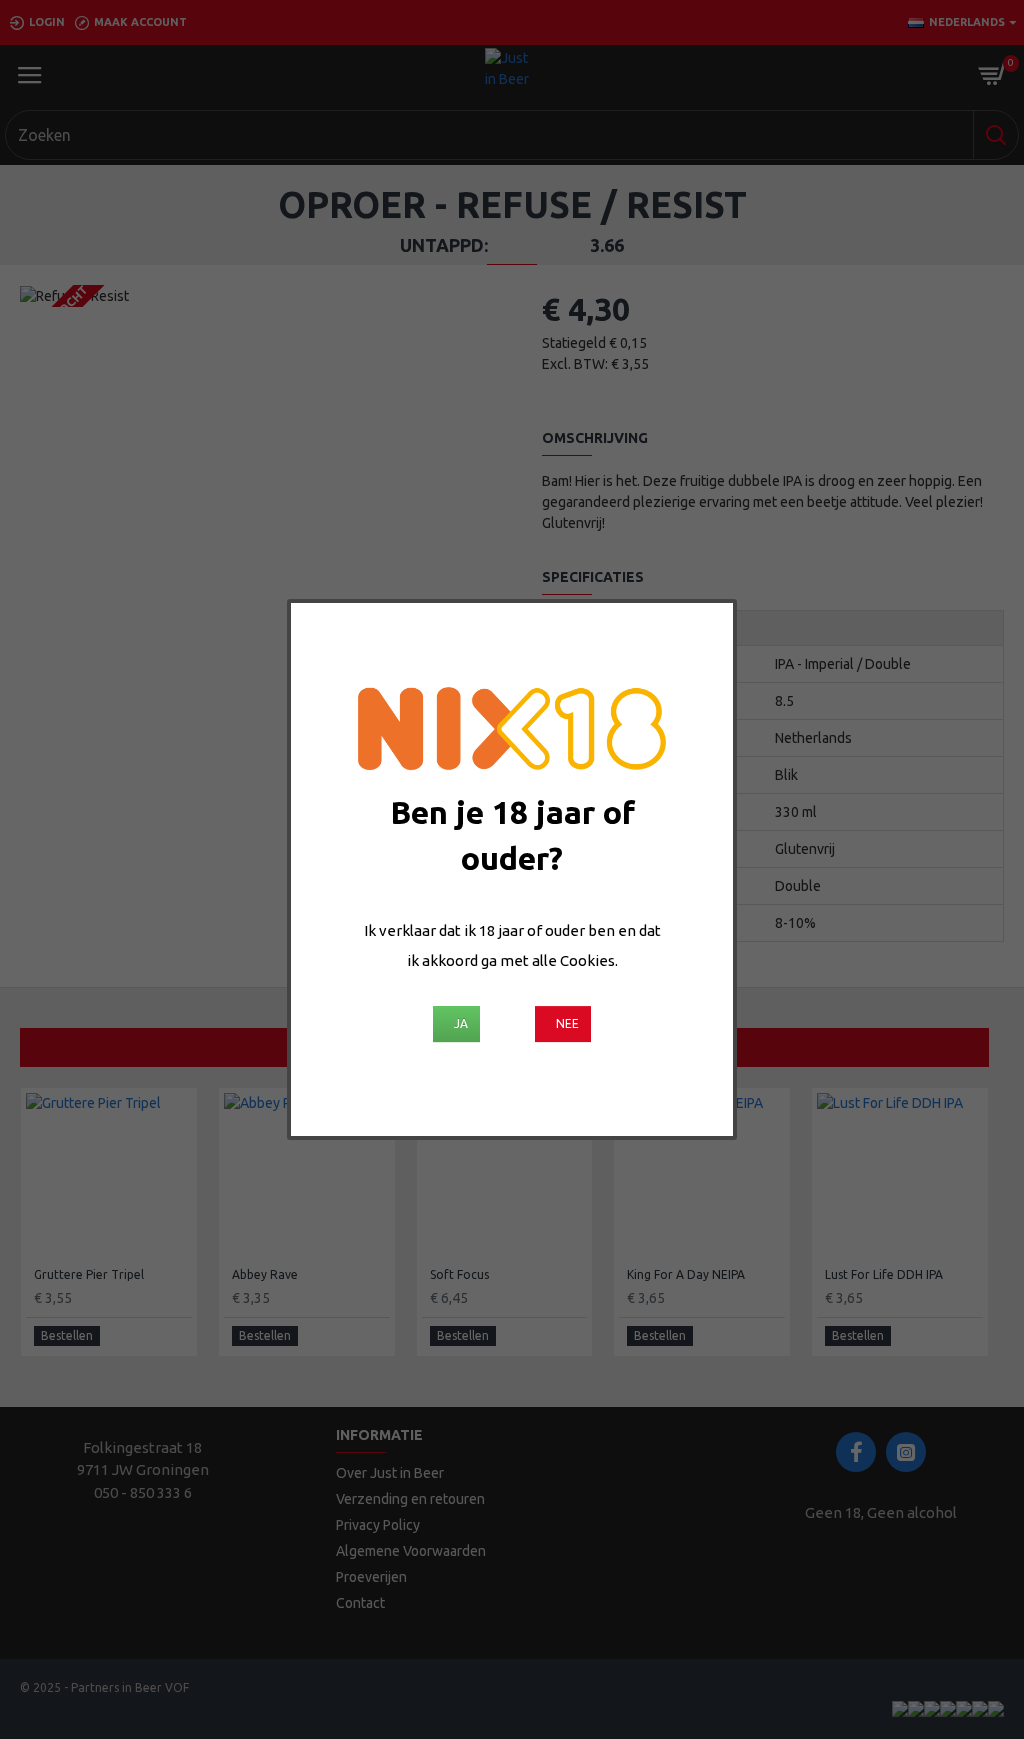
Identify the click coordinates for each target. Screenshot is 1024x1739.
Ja (461, 1023)
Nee (567, 1023)
